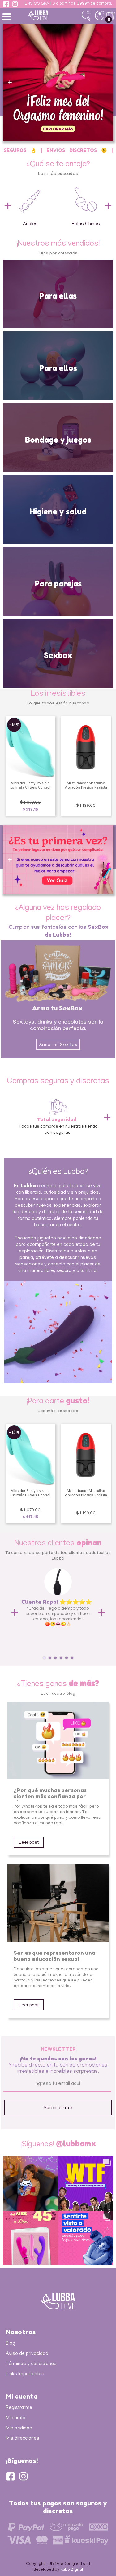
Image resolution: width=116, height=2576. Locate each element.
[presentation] (8, 206)
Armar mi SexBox (58, 1045)
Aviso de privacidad (27, 2354)
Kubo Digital (72, 2570)
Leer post (29, 1843)
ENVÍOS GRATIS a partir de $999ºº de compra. (68, 4)
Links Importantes (25, 2374)
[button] (8, 16)
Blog (11, 2344)
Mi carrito (16, 2418)
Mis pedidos (19, 2428)
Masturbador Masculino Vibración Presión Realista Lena (30, 788)
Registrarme (19, 2408)
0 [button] (109, 19)
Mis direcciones (23, 2439)
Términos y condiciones (31, 2364)
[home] (48, 15)
